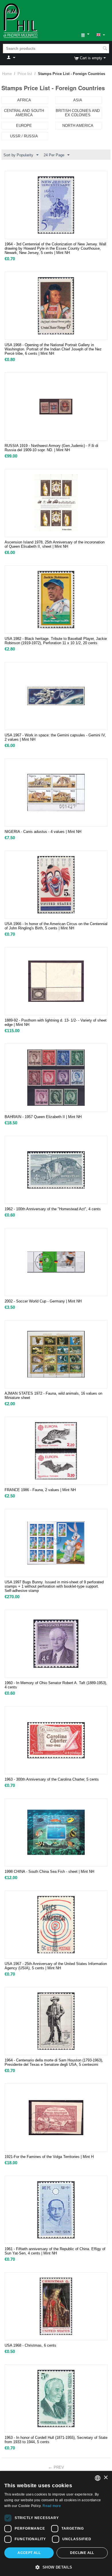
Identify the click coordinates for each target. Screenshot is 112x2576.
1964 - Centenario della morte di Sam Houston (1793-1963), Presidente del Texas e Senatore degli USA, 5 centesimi (54, 2062)
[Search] (105, 49)
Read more (52, 2506)
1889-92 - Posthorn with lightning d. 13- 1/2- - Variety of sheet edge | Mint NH (56, 1022)
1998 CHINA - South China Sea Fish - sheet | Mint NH (49, 1872)
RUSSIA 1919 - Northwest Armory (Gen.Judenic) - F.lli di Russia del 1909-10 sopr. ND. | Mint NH (51, 448)
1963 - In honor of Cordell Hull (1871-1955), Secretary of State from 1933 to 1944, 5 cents (56, 2440)
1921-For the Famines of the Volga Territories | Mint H (49, 2157)
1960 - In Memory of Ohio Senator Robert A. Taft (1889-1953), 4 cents (56, 1685)
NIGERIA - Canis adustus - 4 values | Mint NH (43, 832)
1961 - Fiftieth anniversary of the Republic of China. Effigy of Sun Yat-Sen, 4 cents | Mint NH (55, 2251)
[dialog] (56, 2523)
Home (7, 74)
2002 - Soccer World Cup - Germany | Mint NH (43, 1301)
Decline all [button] (82, 2553)
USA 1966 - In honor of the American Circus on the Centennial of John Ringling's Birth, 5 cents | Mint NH (56, 926)
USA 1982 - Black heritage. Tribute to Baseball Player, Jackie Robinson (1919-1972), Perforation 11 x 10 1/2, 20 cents (56, 641)
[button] (56, 2567)
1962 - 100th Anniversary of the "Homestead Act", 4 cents (53, 1209)
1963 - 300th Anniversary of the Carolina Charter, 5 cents (52, 1779)
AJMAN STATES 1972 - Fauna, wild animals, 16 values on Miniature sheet (53, 1396)
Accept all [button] (29, 2553)
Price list (25, 74)
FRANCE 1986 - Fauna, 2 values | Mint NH (40, 1490)
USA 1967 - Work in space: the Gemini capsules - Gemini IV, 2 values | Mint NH (55, 737)
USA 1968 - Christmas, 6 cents (30, 2345)
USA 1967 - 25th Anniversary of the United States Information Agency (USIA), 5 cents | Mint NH (56, 1966)
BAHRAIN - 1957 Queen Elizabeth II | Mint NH (43, 1117)
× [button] (106, 2478)
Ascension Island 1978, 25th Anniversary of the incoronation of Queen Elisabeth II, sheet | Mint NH (55, 544)
